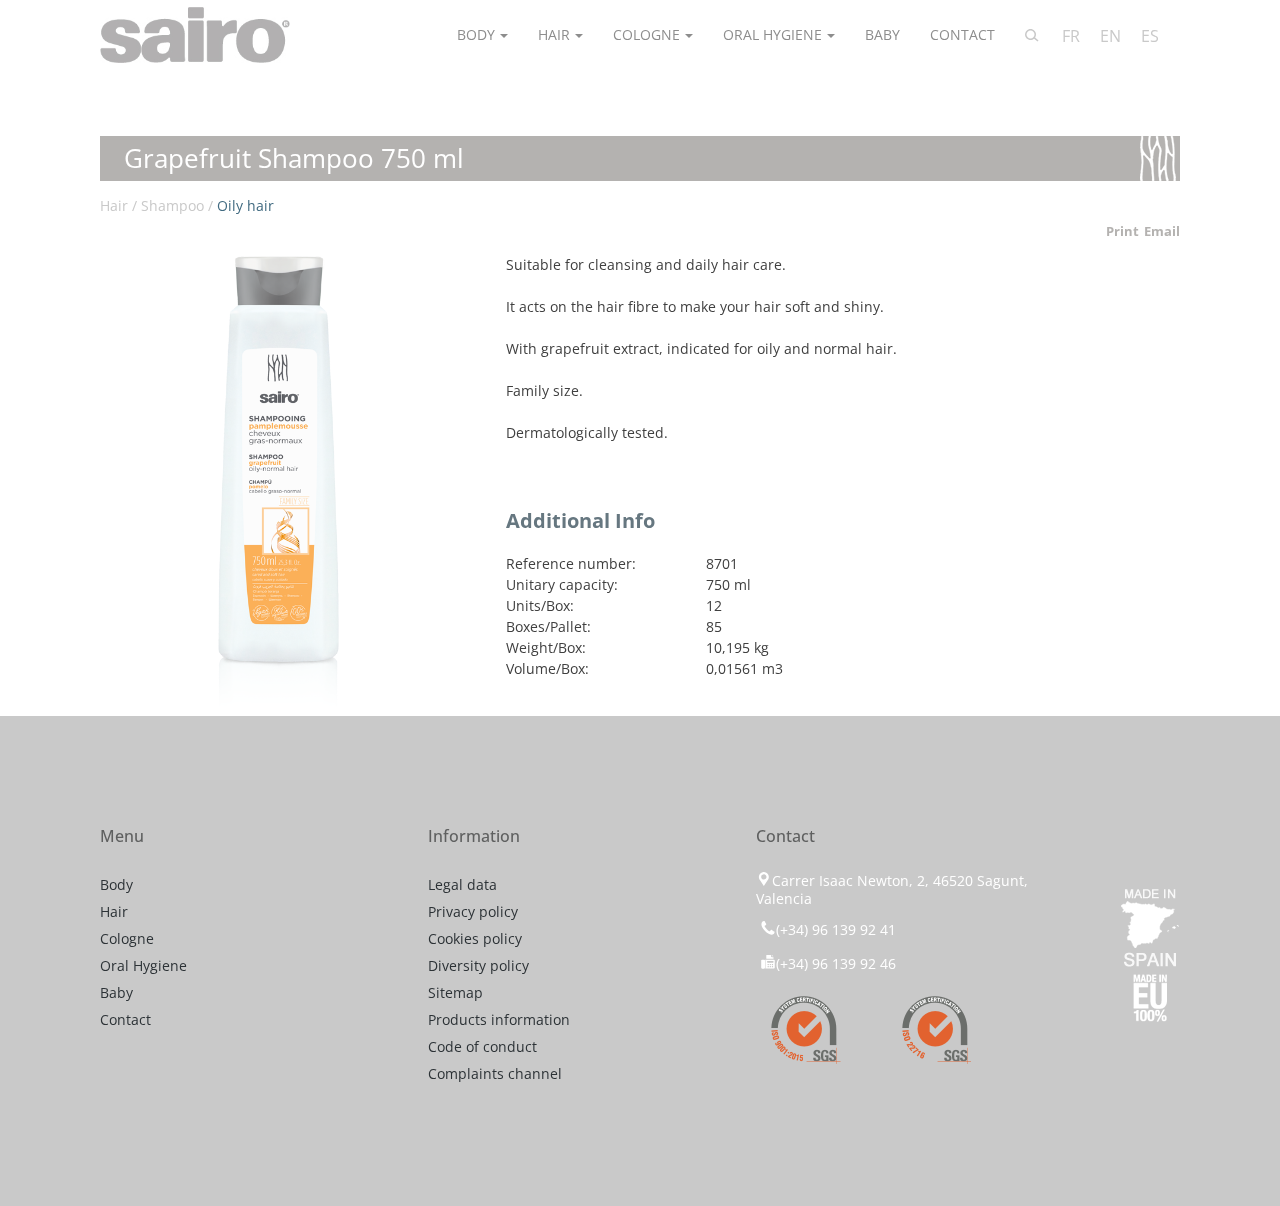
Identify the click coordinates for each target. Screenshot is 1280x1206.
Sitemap (455, 992)
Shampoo (172, 205)
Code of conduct (482, 1046)
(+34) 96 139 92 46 (836, 963)
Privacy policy (473, 911)
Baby (882, 34)
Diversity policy (478, 965)
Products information (499, 1019)
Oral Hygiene (772, 34)
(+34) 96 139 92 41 (836, 929)
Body (476, 34)
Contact (962, 34)
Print (1122, 231)
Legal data (462, 884)
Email (1162, 231)
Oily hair (245, 205)
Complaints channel (495, 1073)
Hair (554, 34)
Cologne (646, 34)
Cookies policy (475, 938)
